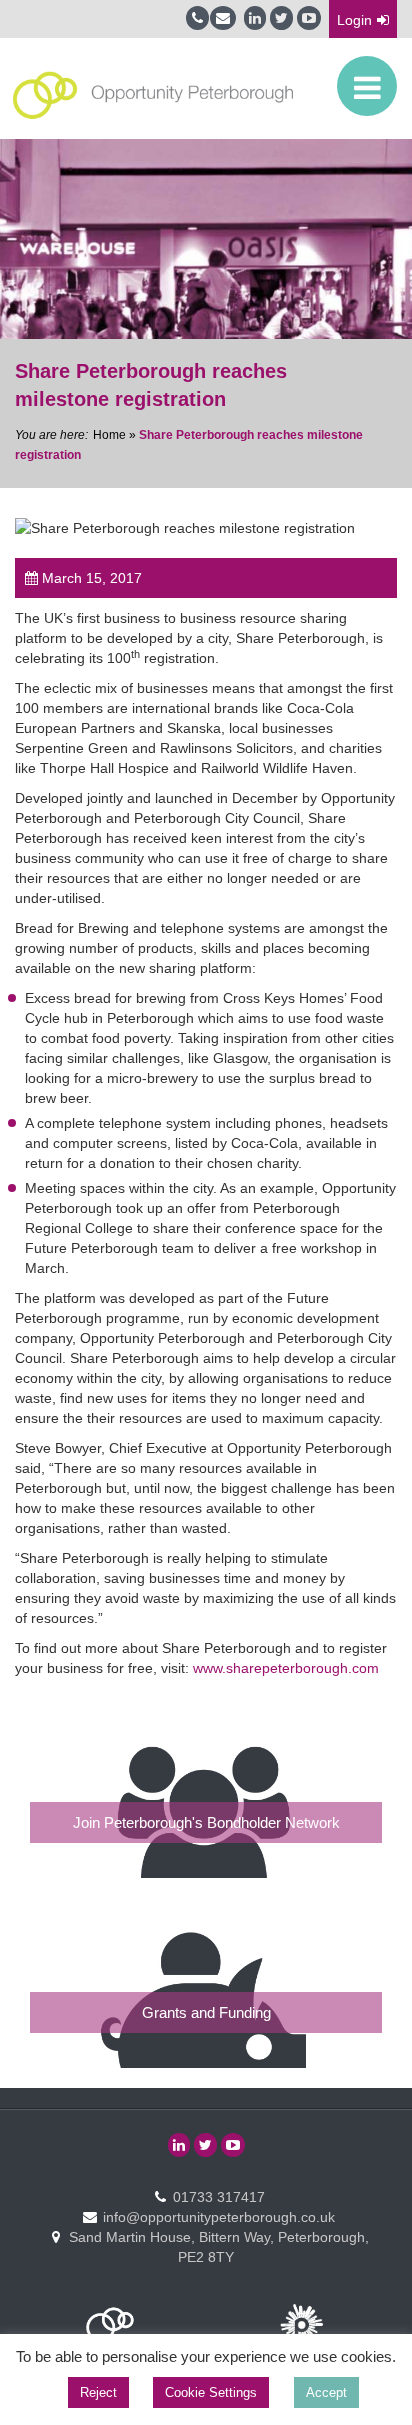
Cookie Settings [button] (211, 2392)
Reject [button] (98, 2392)
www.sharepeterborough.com (286, 1668)
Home (109, 435)
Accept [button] (326, 2392)
